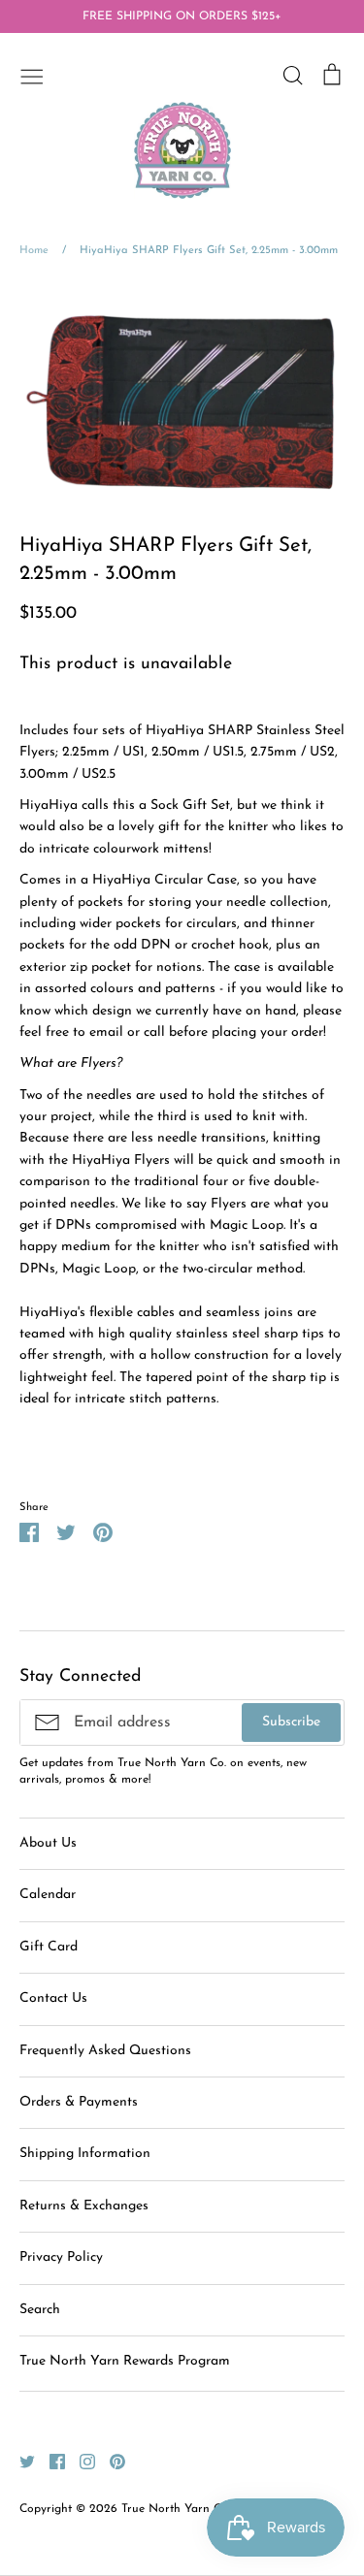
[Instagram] (80, 2460)
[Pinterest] (110, 2460)
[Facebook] (50, 2460)
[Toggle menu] (32, 75)
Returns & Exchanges (84, 2206)
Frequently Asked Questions (105, 2051)
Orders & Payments (79, 2102)
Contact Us (53, 1998)
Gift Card (49, 1947)
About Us (48, 1843)
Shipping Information (85, 2154)
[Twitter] (20, 2460)
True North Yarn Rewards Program (125, 2361)
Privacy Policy (61, 2257)
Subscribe (291, 1722)
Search (40, 2310)
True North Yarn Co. (176, 2509)
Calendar (48, 1895)
